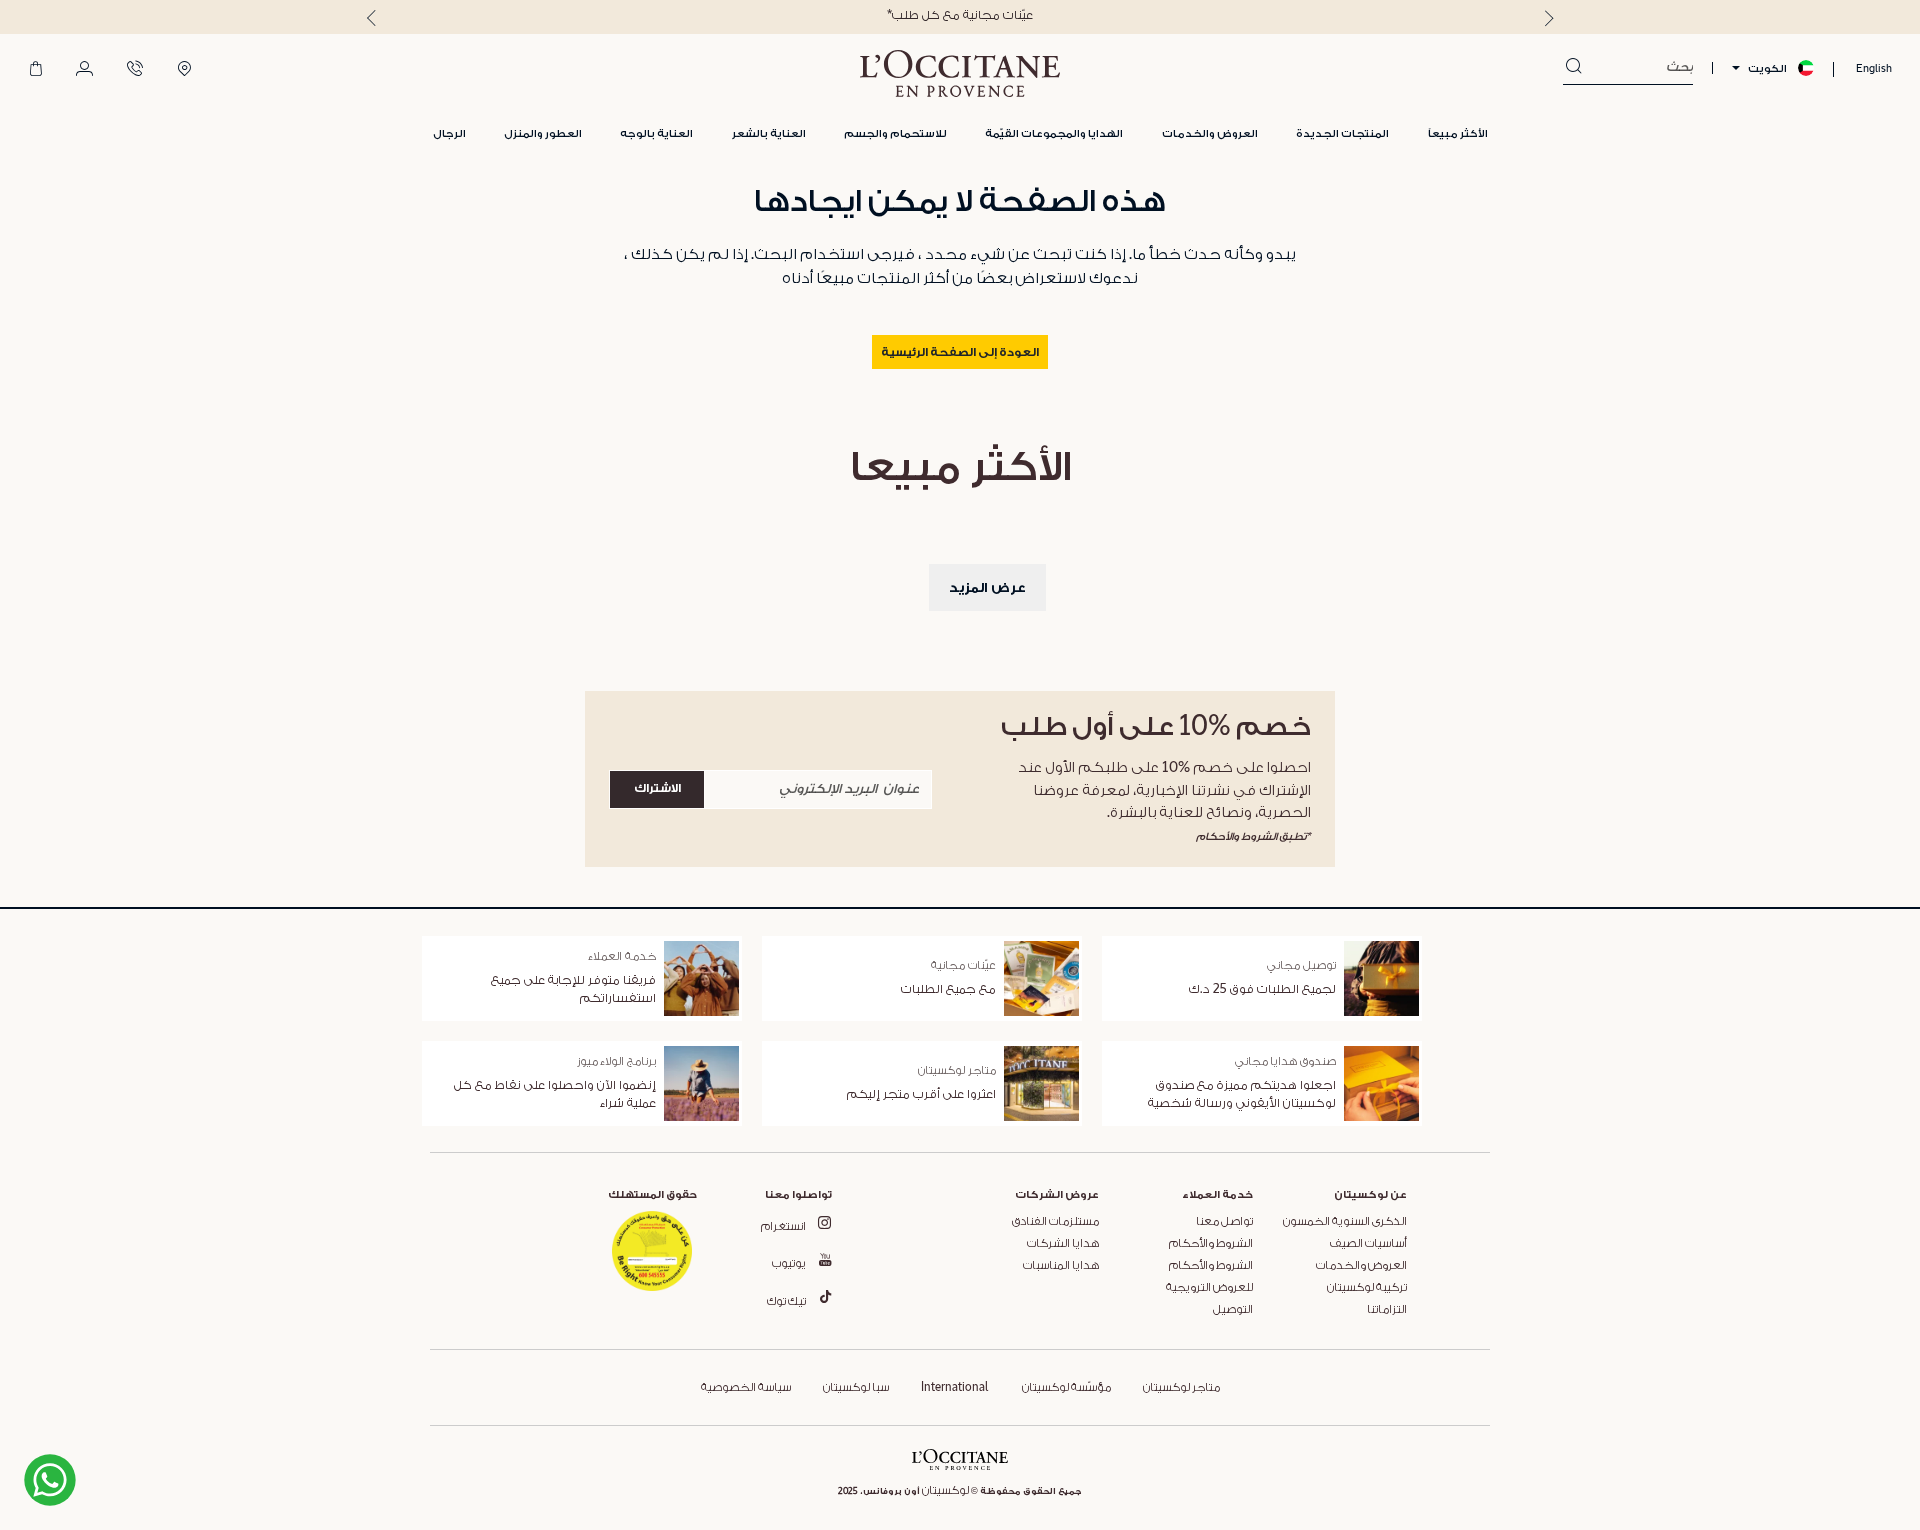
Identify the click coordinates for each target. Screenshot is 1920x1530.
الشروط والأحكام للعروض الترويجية (1209, 1277)
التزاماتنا (1387, 1310)
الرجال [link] (449, 133)
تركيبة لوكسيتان (1367, 1288)
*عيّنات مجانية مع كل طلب (960, 15)
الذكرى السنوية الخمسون (1345, 1222)
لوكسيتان (945, 1491)
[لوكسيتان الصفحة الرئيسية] (960, 73)
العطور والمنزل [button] (543, 133)
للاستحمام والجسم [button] (895, 133)
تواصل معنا (1224, 1222)
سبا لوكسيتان (856, 1388)
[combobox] (1637, 68)
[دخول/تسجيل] (84, 70)
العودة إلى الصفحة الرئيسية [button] (960, 353)
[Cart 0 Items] (36, 70)
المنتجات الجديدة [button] (1342, 133)
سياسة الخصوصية (746, 1388)
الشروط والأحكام (1211, 1244)
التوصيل (1233, 1310)
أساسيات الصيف (1368, 1244)
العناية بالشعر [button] (769, 133)
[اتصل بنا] (135, 70)
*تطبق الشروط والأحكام (1253, 836)
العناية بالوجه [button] (656, 133)
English (1874, 68)
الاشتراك (657, 789)
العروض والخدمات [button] (1210, 133)
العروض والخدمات (1361, 1266)
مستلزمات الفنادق (1055, 1222)
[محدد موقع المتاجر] (184, 70)
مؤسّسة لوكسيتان (1065, 1388)
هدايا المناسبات (1061, 1266)
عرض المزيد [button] (987, 588)
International (954, 1388)
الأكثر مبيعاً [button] (1458, 133)
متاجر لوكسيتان (1181, 1388)
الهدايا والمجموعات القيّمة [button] (1054, 133)
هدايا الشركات (1063, 1244)
